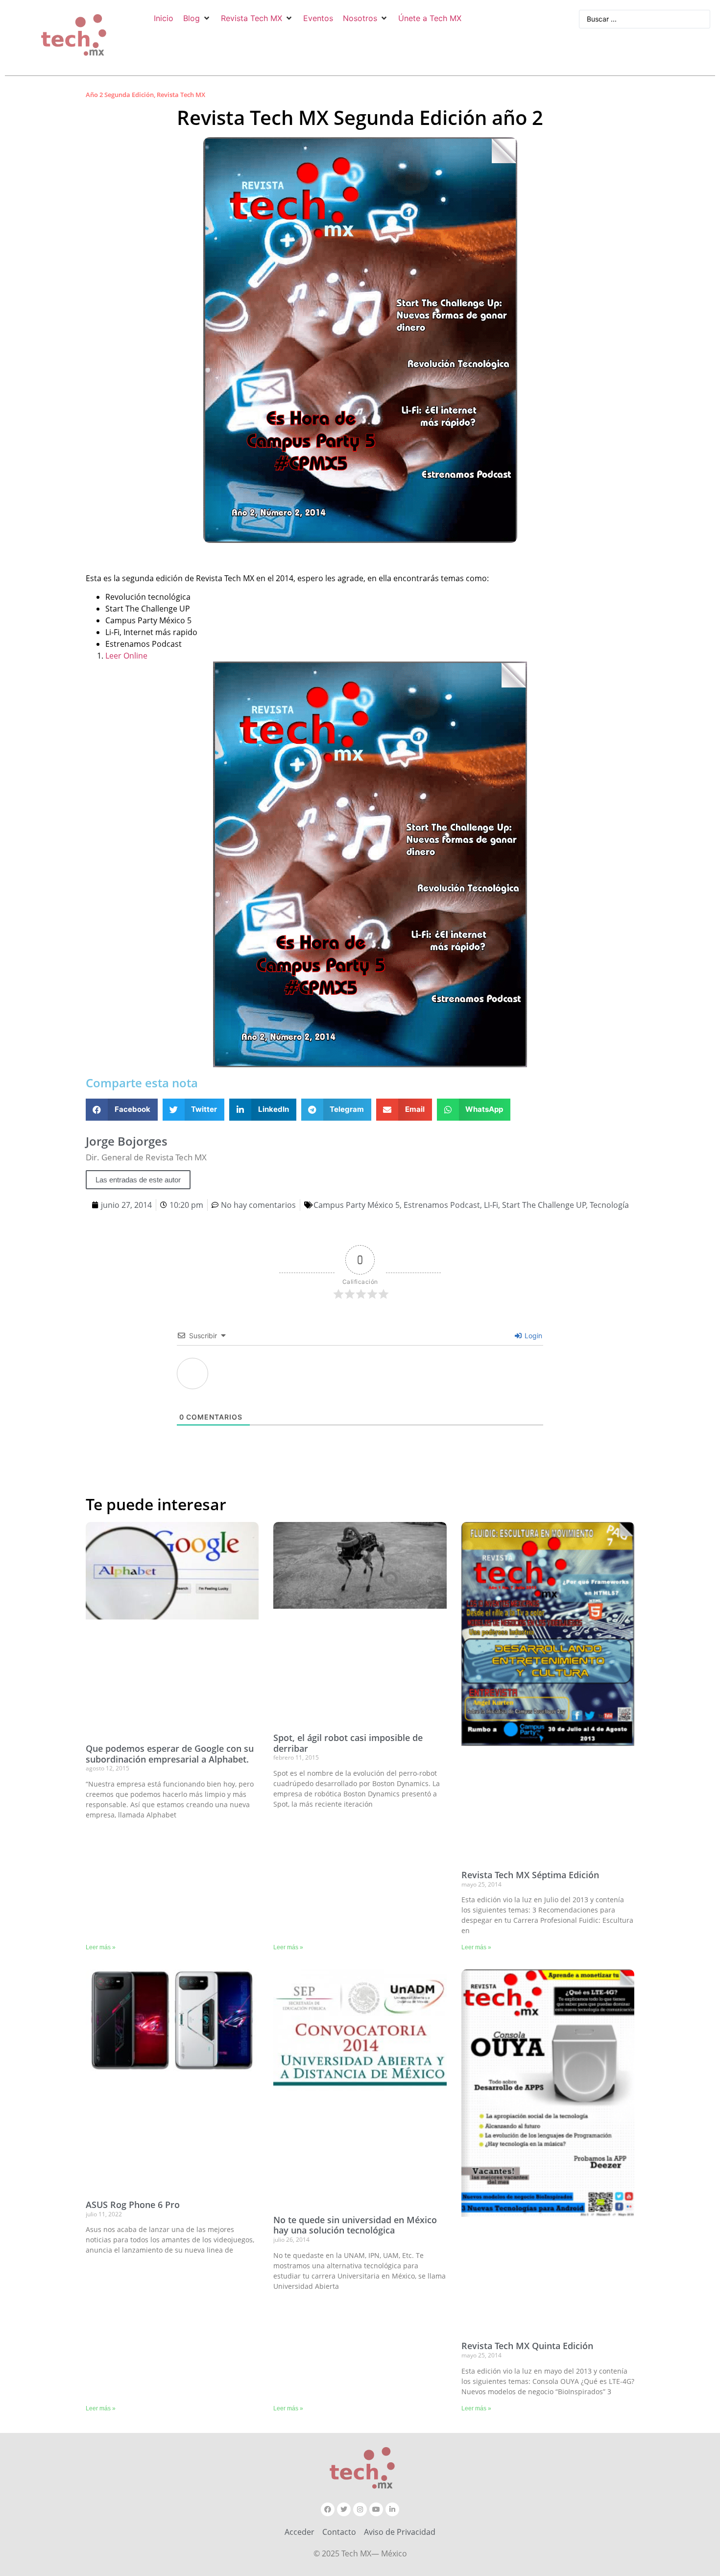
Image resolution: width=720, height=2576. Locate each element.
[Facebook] (328, 2509)
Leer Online (126, 656)
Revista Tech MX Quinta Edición (527, 2346)
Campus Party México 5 (357, 1205)
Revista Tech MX (181, 95)
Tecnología (609, 1205)
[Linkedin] (392, 2509)
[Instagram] (360, 2509)
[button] (197, 18)
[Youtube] (376, 2509)
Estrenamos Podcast (442, 1205)
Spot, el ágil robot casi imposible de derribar (348, 1743)
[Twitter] (344, 2509)
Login (532, 1336)
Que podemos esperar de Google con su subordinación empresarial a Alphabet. (170, 1754)
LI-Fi (491, 1205)
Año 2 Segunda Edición (120, 95)
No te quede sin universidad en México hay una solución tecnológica (355, 2225)
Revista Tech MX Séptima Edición (530, 1875)
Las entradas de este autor (138, 1180)
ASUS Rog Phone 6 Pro (133, 2205)
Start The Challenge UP (544, 1205)
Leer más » (101, 1947)
